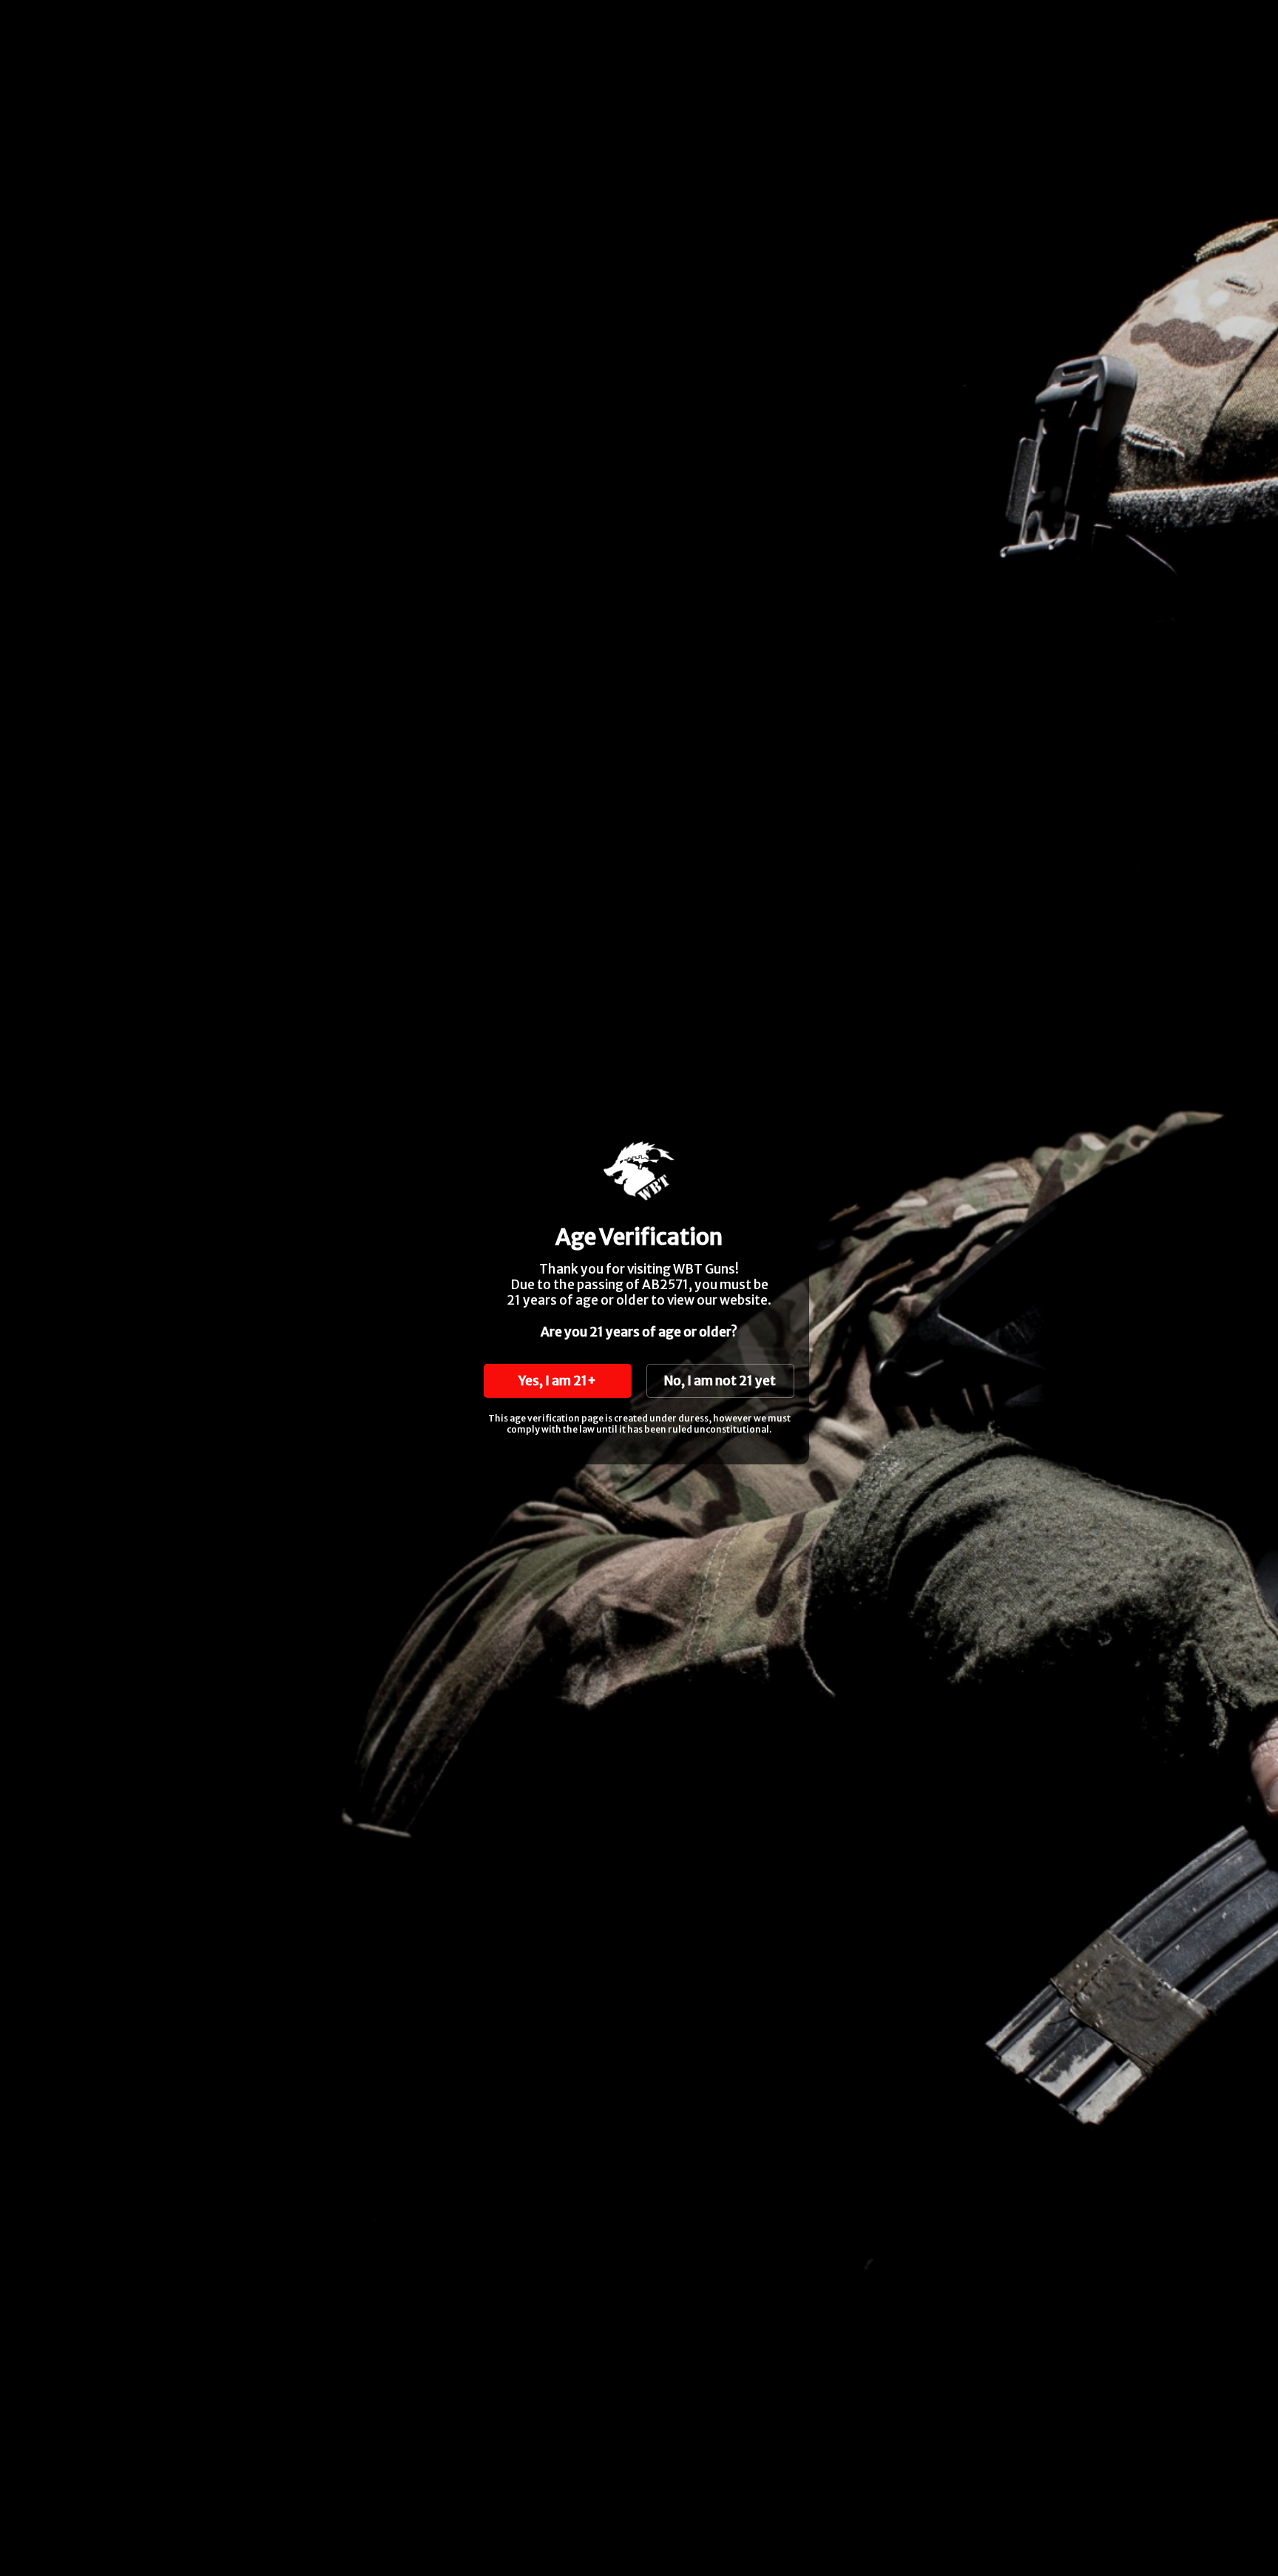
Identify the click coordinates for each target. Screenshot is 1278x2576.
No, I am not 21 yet (720, 1381)
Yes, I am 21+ (557, 1381)
